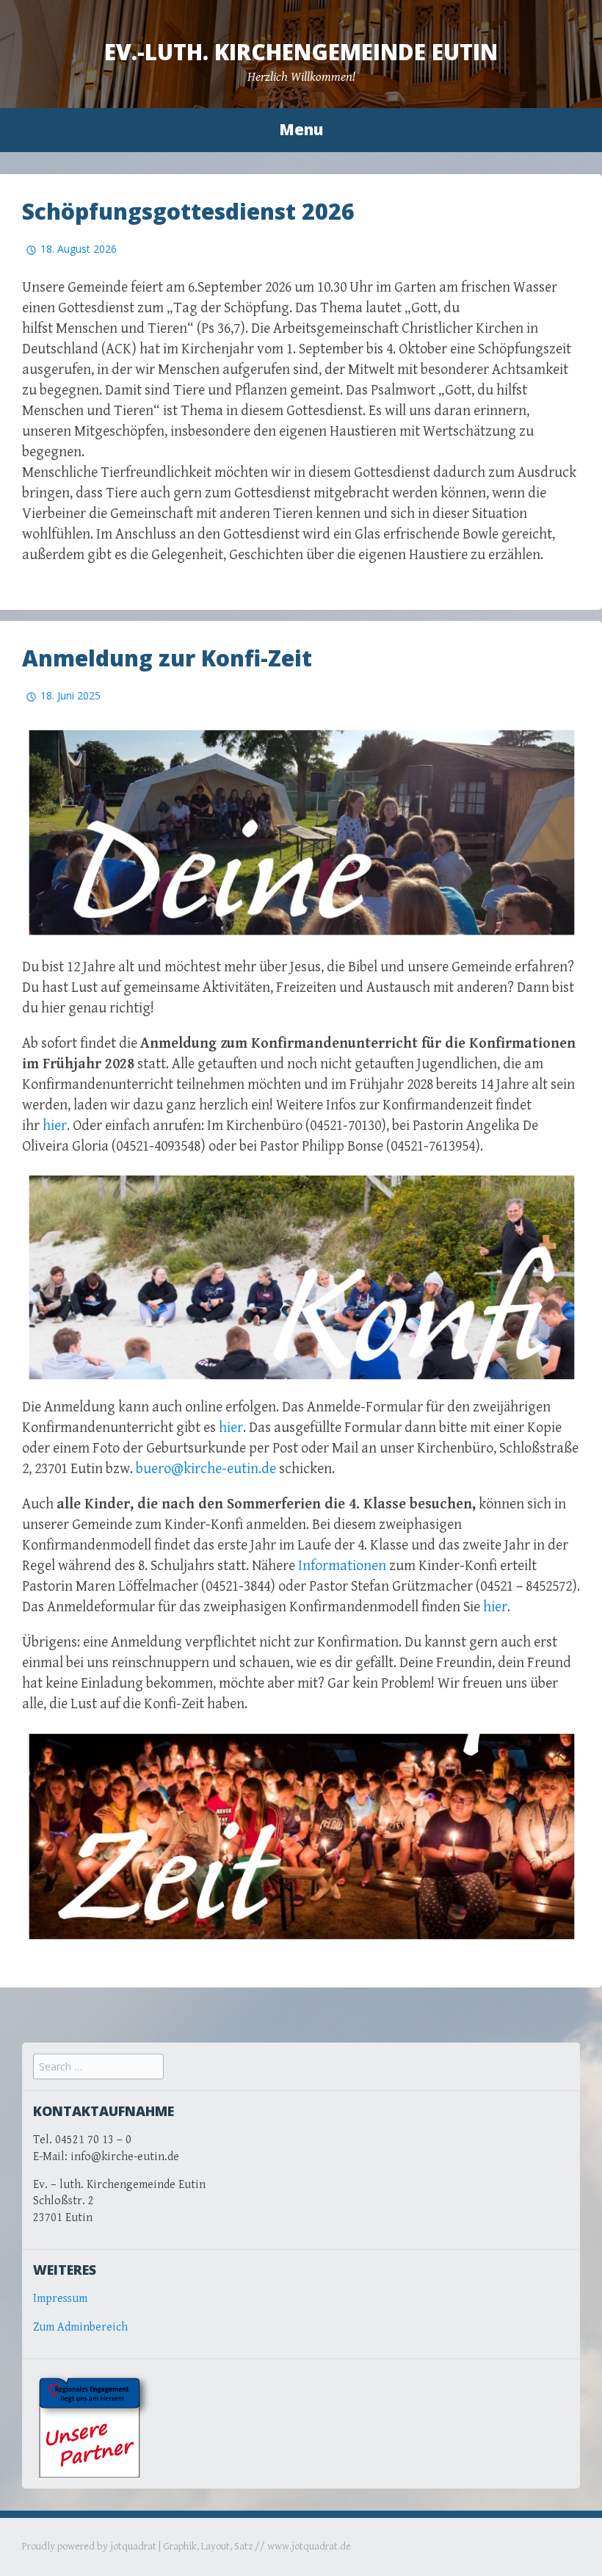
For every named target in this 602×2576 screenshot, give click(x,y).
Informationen (342, 1566)
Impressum (60, 2299)
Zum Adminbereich (80, 2327)
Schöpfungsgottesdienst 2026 (188, 211)
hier (55, 1126)
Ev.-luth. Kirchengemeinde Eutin (301, 52)
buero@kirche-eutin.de (206, 1469)
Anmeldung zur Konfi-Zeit (167, 658)
